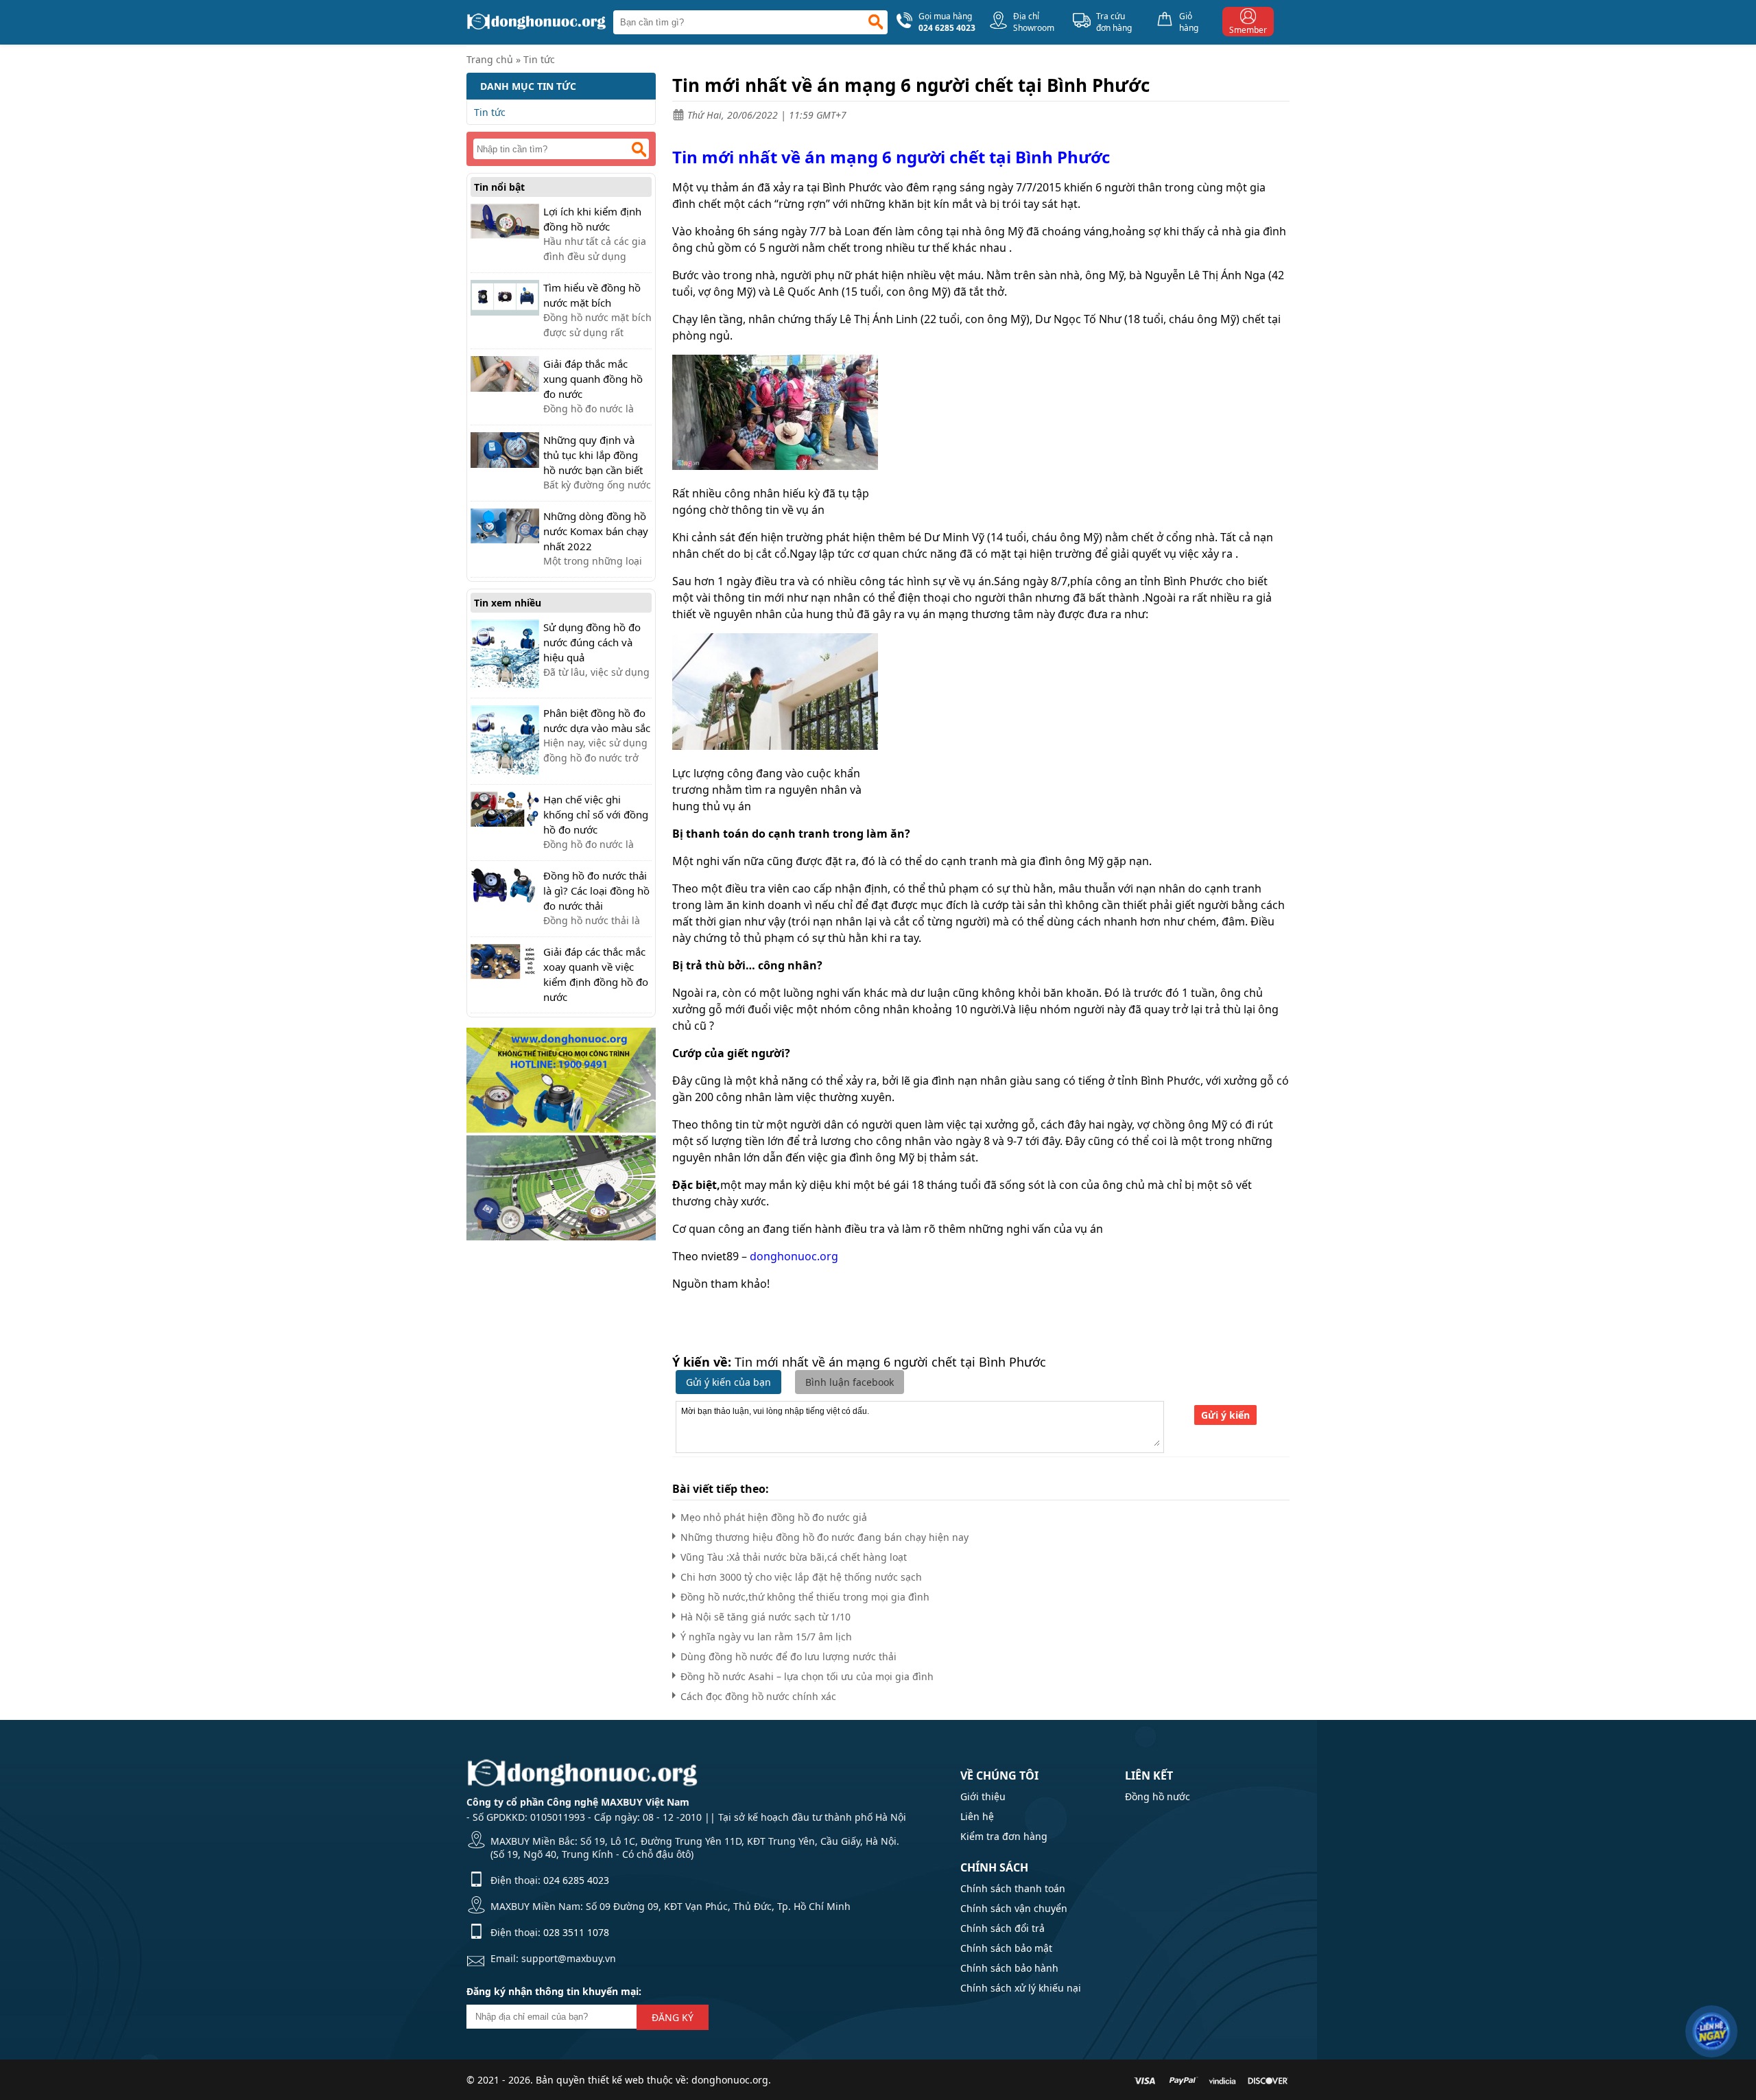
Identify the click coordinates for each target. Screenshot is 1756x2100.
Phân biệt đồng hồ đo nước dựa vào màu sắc (597, 720)
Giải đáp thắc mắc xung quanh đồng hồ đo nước (593, 379)
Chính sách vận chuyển (1014, 1908)
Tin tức (539, 59)
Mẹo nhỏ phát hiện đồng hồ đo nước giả (774, 1517)
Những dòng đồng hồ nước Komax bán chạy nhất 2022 (596, 531)
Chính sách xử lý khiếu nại (1021, 1988)
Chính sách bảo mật (1006, 1948)
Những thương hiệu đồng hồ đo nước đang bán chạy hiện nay (824, 1537)
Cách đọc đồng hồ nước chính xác (758, 1696)
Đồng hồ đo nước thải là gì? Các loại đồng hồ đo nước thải (596, 890)
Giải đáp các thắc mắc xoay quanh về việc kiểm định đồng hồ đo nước (596, 974)
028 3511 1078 (576, 1932)
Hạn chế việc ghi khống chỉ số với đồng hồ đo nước (596, 814)
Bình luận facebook (850, 1382)
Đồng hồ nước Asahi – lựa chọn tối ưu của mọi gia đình (807, 1676)
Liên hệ (977, 1816)
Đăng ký (673, 2017)
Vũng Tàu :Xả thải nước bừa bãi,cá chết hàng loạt (794, 1557)
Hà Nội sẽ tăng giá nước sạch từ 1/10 (766, 1617)
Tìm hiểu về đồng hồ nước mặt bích (592, 295)
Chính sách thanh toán (1013, 1888)
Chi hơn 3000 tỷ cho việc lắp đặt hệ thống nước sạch (801, 1577)
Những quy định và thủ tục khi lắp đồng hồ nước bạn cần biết (593, 455)
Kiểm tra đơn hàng (1004, 1836)
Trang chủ (490, 59)
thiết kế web (616, 2080)
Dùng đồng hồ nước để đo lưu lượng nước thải (788, 1656)
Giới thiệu (983, 1796)
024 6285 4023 (576, 1880)
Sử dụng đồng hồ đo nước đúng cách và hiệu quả (592, 642)
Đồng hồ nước (1158, 1796)
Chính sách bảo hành (1009, 1968)
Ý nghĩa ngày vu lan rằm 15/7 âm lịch (766, 1637)
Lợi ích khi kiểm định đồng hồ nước (592, 219)
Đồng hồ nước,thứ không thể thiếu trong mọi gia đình (805, 1597)
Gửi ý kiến (1225, 1415)
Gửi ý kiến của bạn (728, 1382)
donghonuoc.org (794, 1256)
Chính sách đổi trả (1002, 1928)
